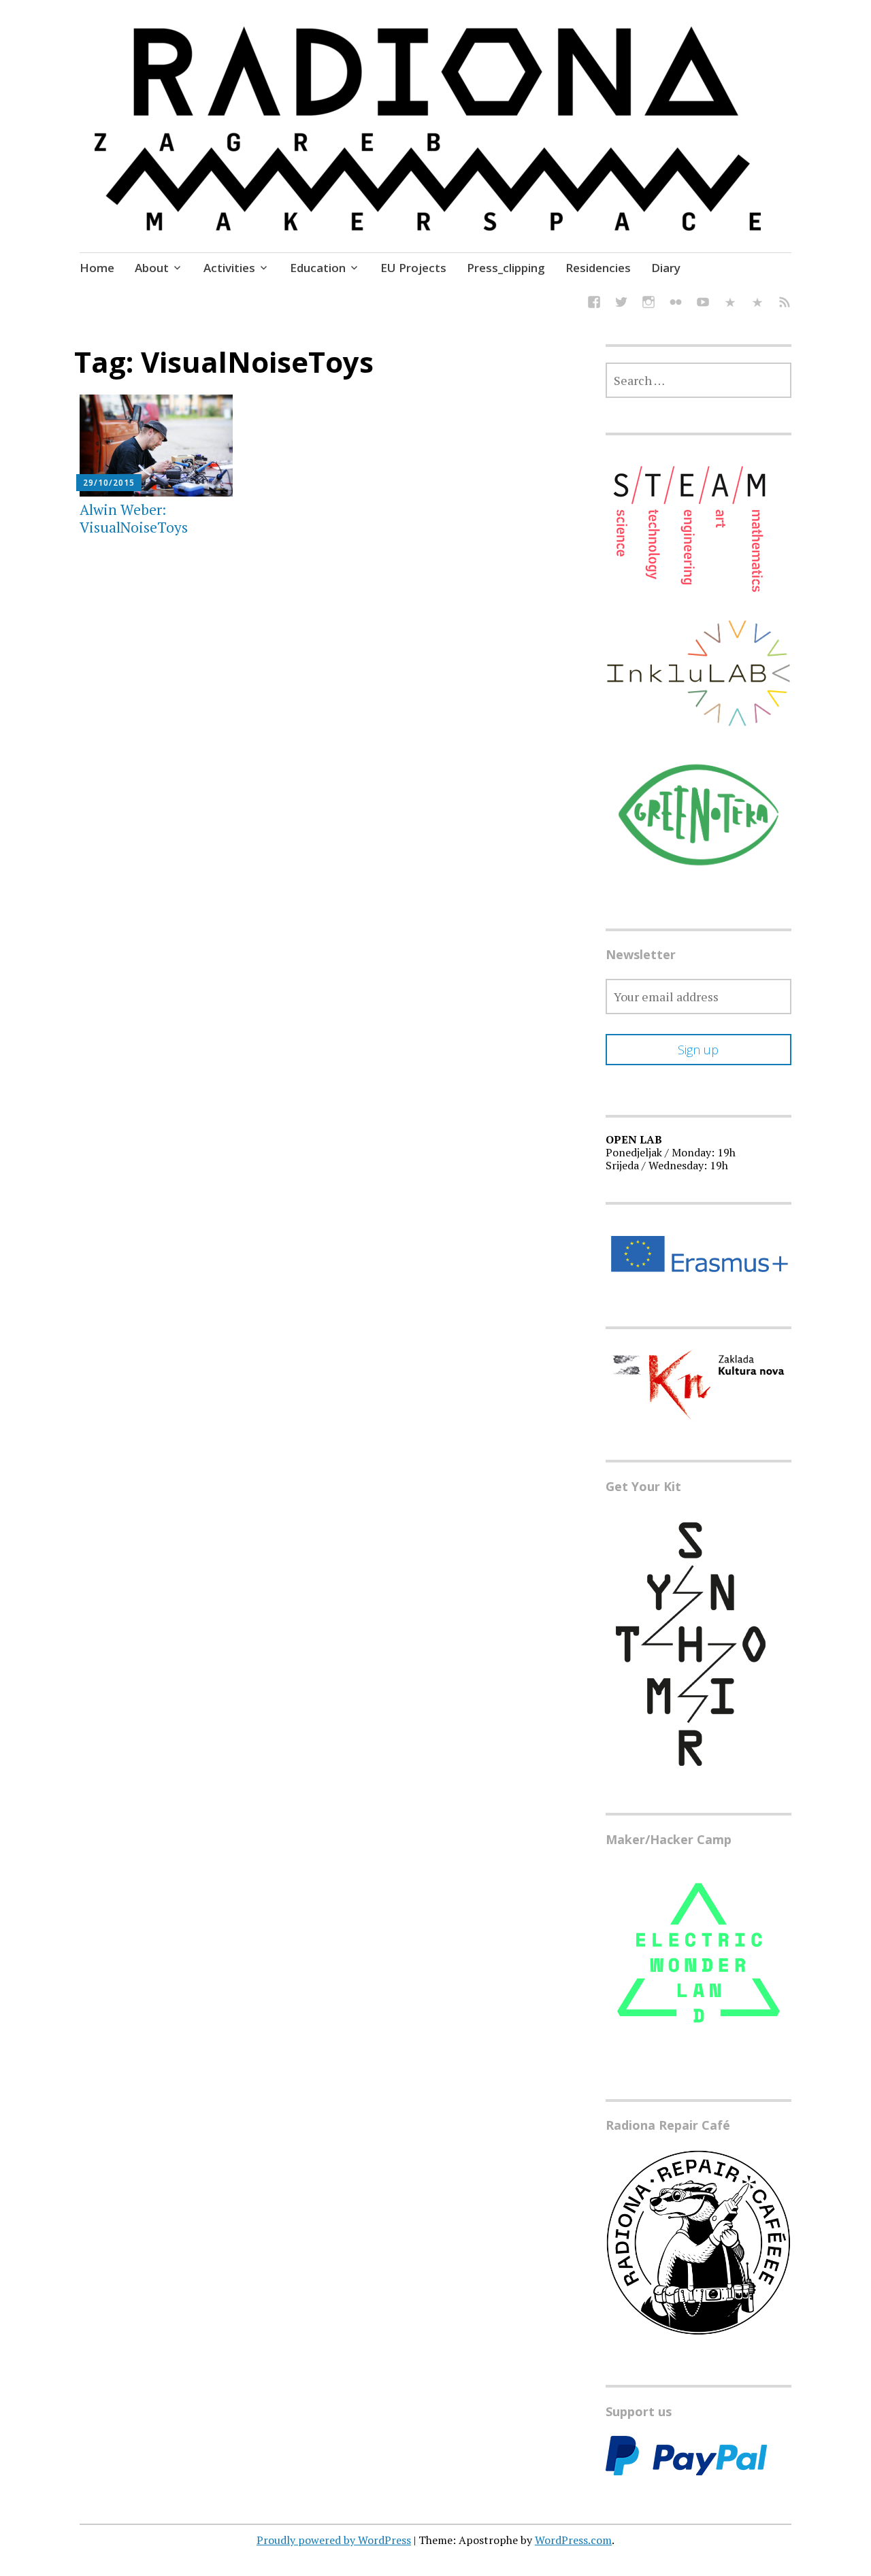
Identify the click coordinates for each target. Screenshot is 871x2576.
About (152, 268)
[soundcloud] (730, 304)
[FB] (594, 304)
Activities (229, 268)
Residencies (598, 268)
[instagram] (648, 304)
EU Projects (413, 268)
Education (318, 268)
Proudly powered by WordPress (334, 2540)
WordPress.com (573, 2540)
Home (97, 268)
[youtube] (703, 304)
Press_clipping (506, 268)
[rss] (785, 304)
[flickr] (676, 304)
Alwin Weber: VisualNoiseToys (134, 518)
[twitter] (621, 304)
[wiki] (757, 304)
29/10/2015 (109, 483)
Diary (666, 268)
